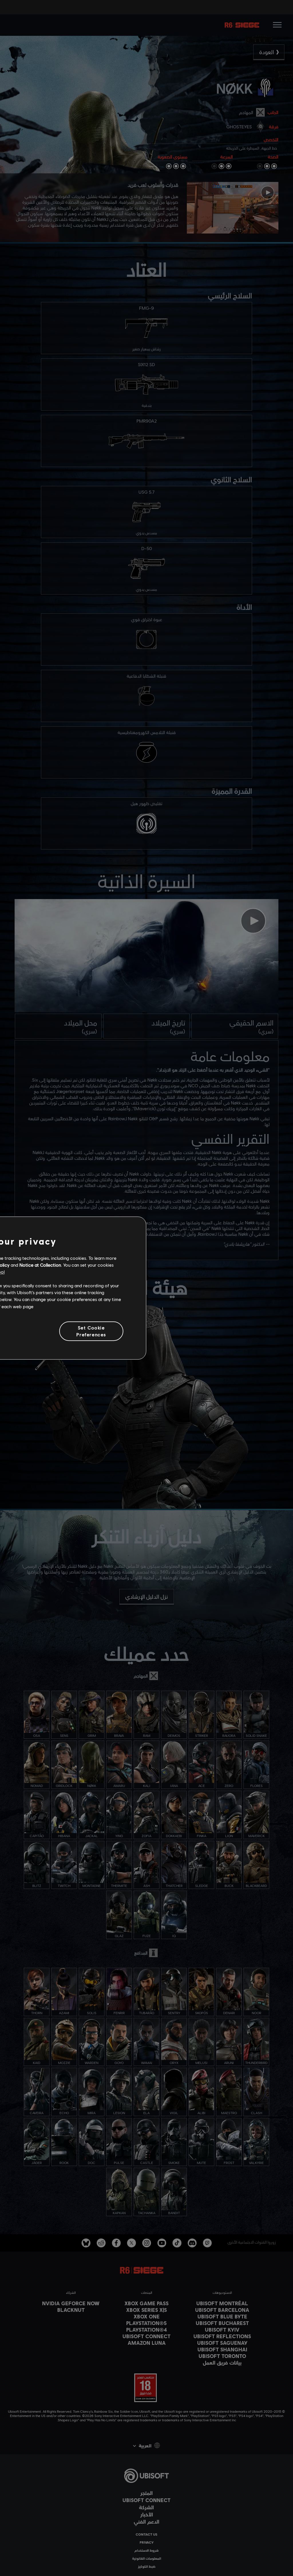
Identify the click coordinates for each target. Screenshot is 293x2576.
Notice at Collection (40, 1265)
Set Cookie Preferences (91, 1331)
